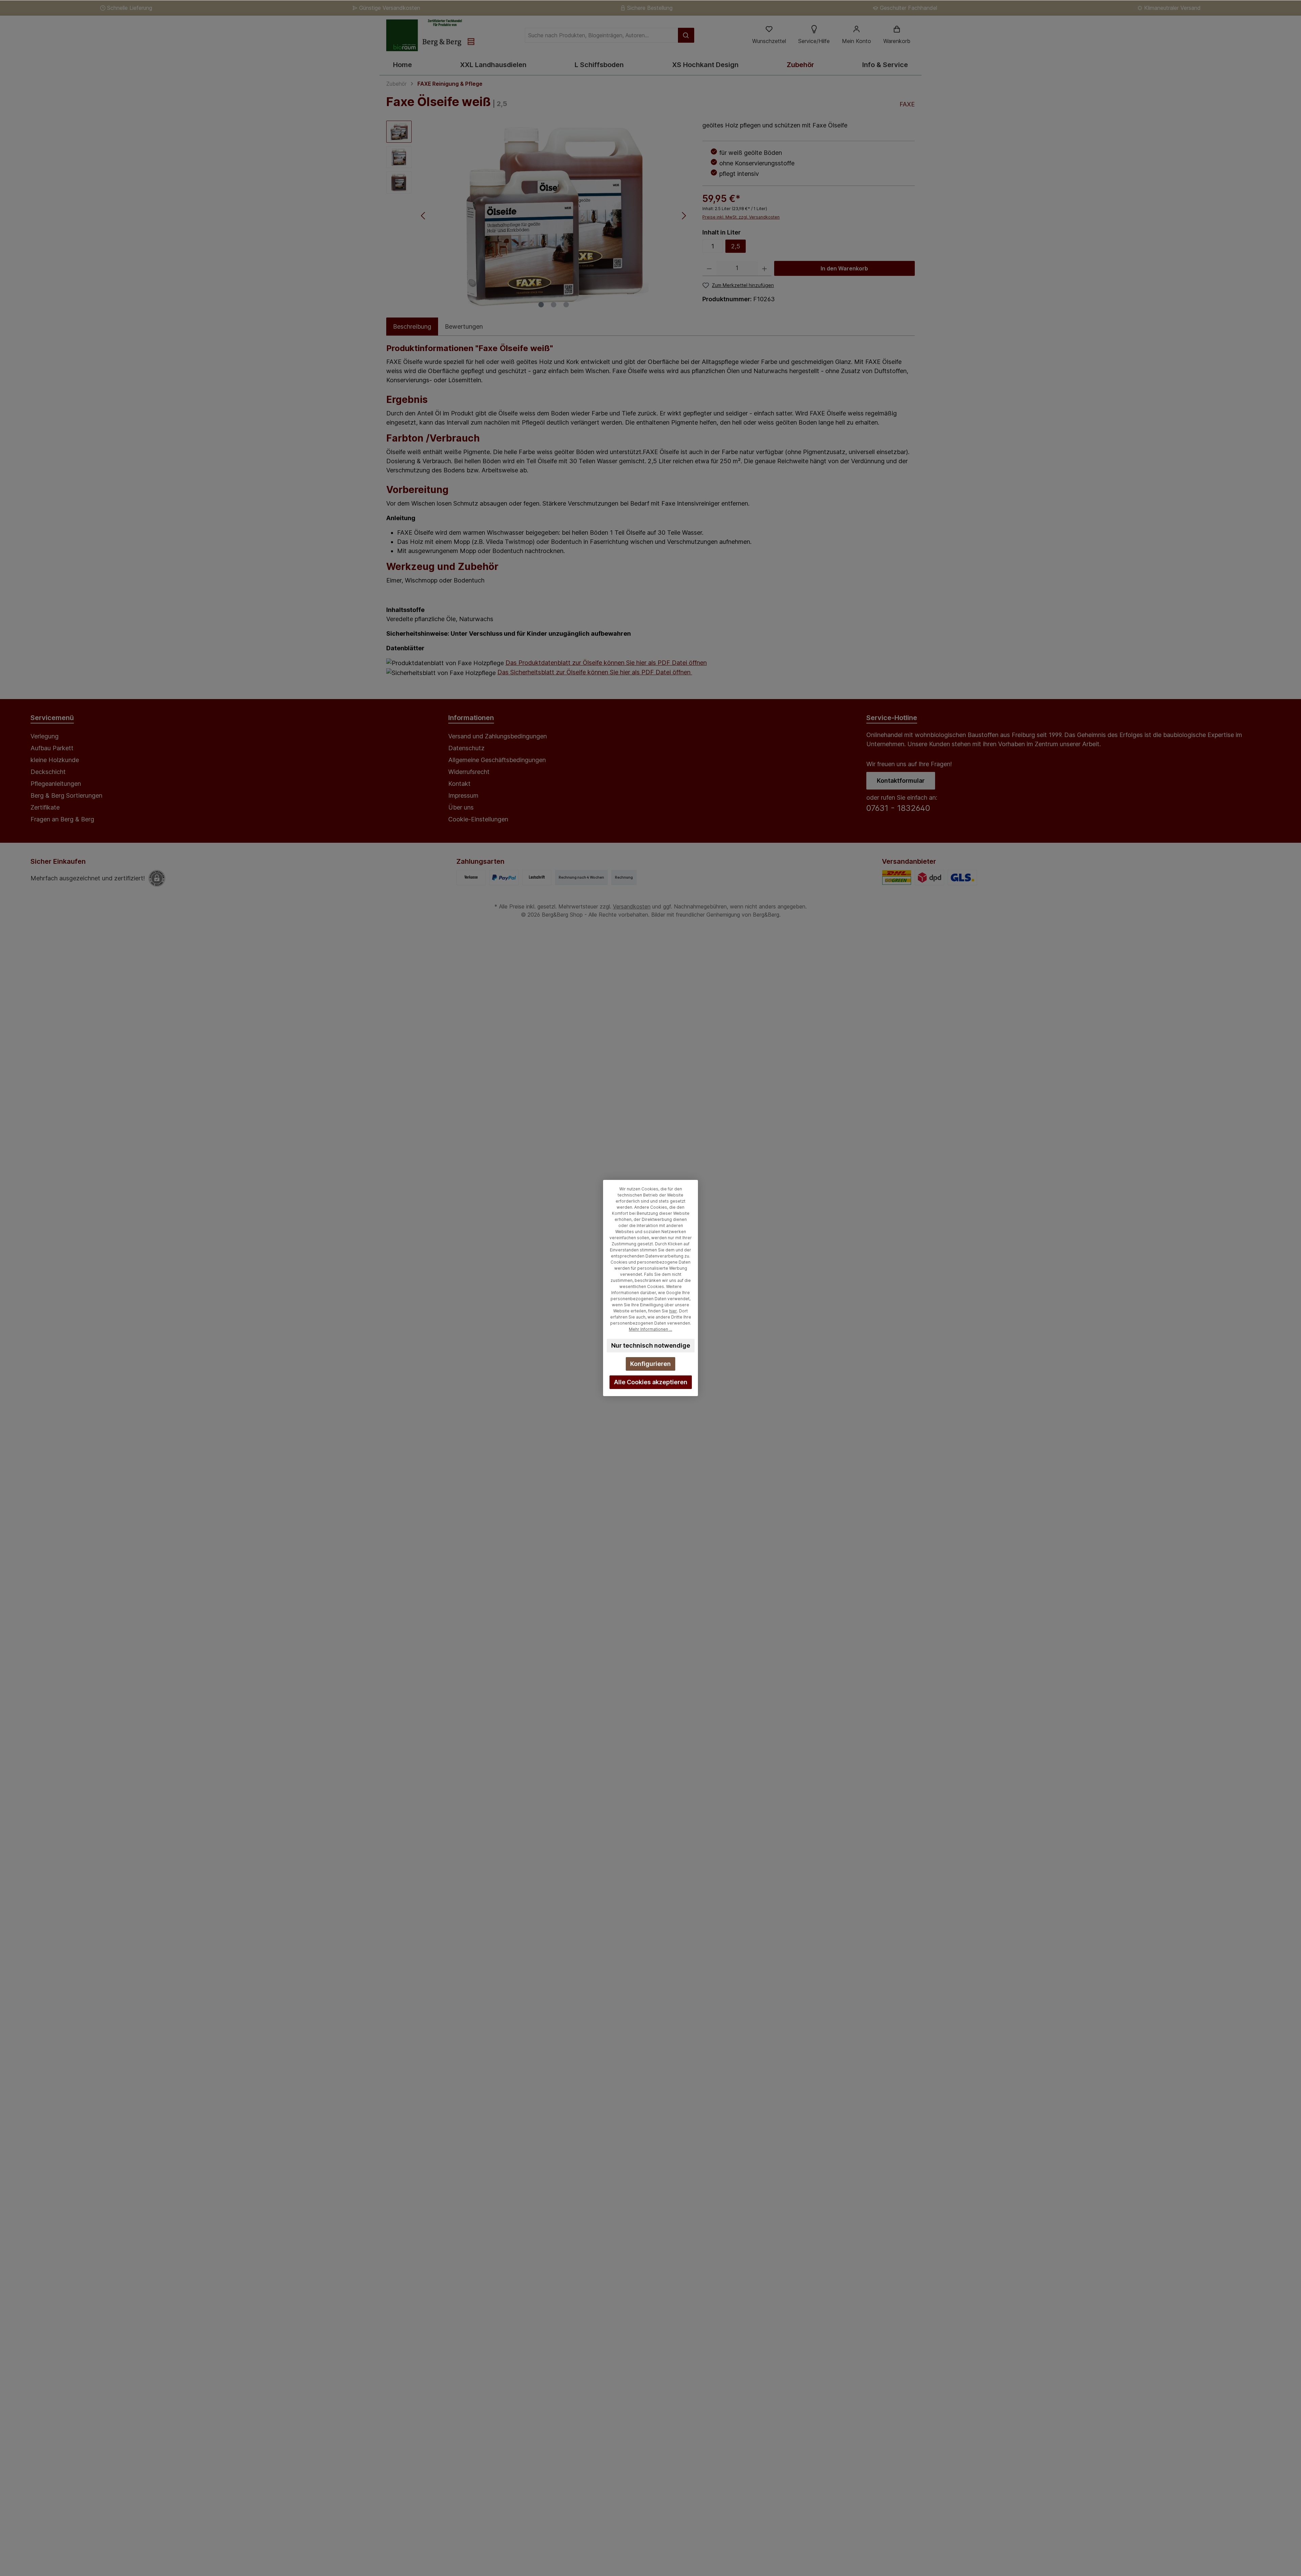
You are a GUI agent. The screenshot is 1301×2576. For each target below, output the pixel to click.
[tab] (412, 326)
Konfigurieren (650, 1364)
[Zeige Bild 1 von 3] (541, 305)
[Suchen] (686, 35)
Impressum (463, 795)
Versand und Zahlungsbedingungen (498, 736)
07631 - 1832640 (898, 808)
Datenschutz (466, 748)
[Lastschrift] (537, 877)
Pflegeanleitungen (56, 784)
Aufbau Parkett (52, 748)
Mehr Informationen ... (650, 1329)
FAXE (907, 104)
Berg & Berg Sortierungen (66, 795)
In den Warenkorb (844, 268)
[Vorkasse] (471, 877)
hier (673, 1311)
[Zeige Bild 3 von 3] (566, 305)
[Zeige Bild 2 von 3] (554, 305)
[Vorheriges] (424, 216)
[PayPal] (504, 877)
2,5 (736, 246)
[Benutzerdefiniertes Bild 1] (930, 877)
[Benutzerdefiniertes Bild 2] (962, 877)
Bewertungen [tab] (464, 326)
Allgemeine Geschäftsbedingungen (497, 760)
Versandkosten (632, 906)
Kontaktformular (901, 781)
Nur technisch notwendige (651, 1345)
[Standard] (897, 877)
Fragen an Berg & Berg (62, 819)
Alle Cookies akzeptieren (651, 1382)
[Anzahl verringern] (709, 269)
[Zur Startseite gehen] (430, 35)
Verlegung (45, 736)
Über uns (461, 807)
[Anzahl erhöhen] (765, 269)
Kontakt (459, 784)
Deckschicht (48, 772)
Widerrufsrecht (469, 772)
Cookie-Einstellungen (478, 819)
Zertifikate (45, 807)
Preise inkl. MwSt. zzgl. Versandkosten (741, 217)
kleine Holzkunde (55, 760)
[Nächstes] (684, 216)
